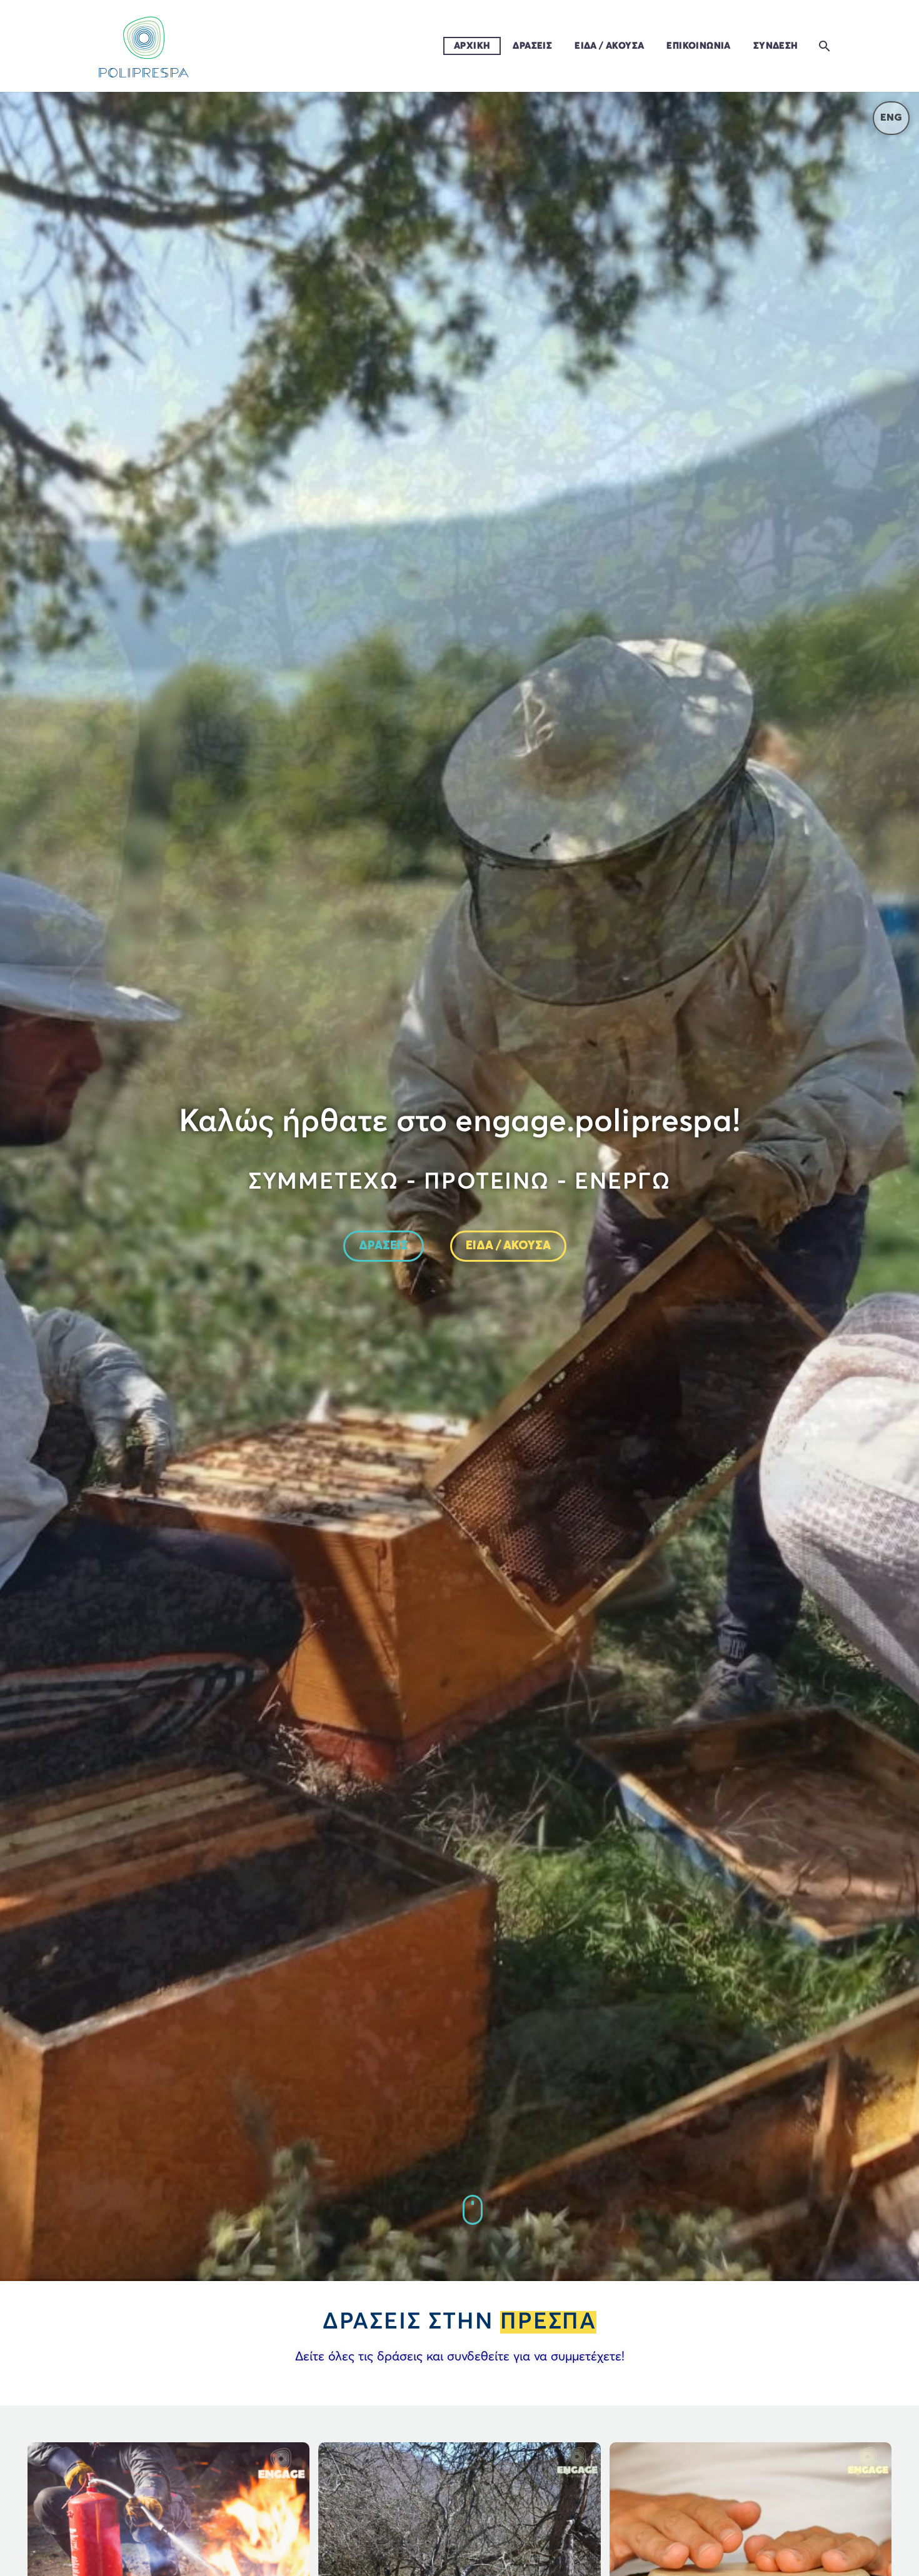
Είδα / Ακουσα (609, 46)
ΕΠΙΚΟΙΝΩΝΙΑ (698, 46)
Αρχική (472, 46)
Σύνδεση (776, 46)
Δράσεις (532, 46)
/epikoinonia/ (474, 2210)
